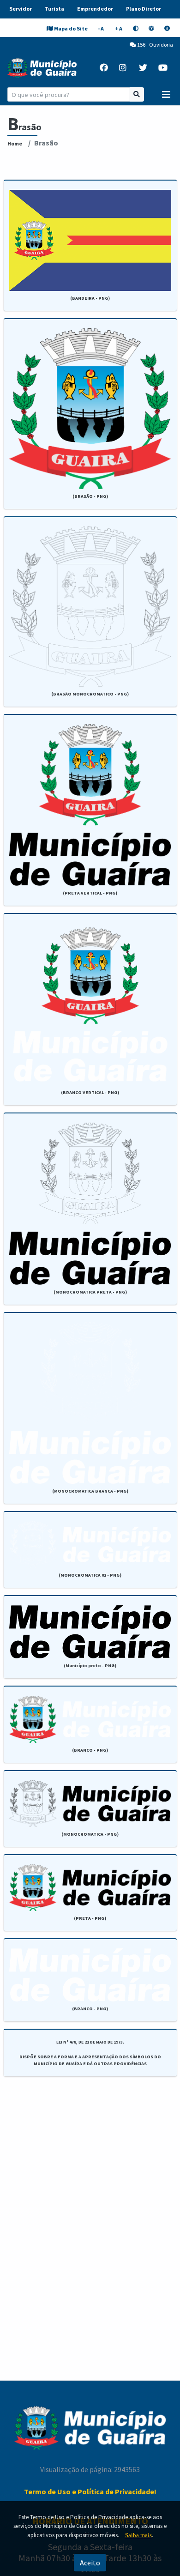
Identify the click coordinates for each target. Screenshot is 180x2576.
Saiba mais (138, 2535)
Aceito (90, 2563)
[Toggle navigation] (166, 95)
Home (15, 143)
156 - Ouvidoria (155, 45)
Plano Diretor (144, 9)
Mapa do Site (71, 28)
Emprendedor (95, 9)
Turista (54, 9)
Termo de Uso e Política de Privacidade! (90, 2491)
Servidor (21, 9)
